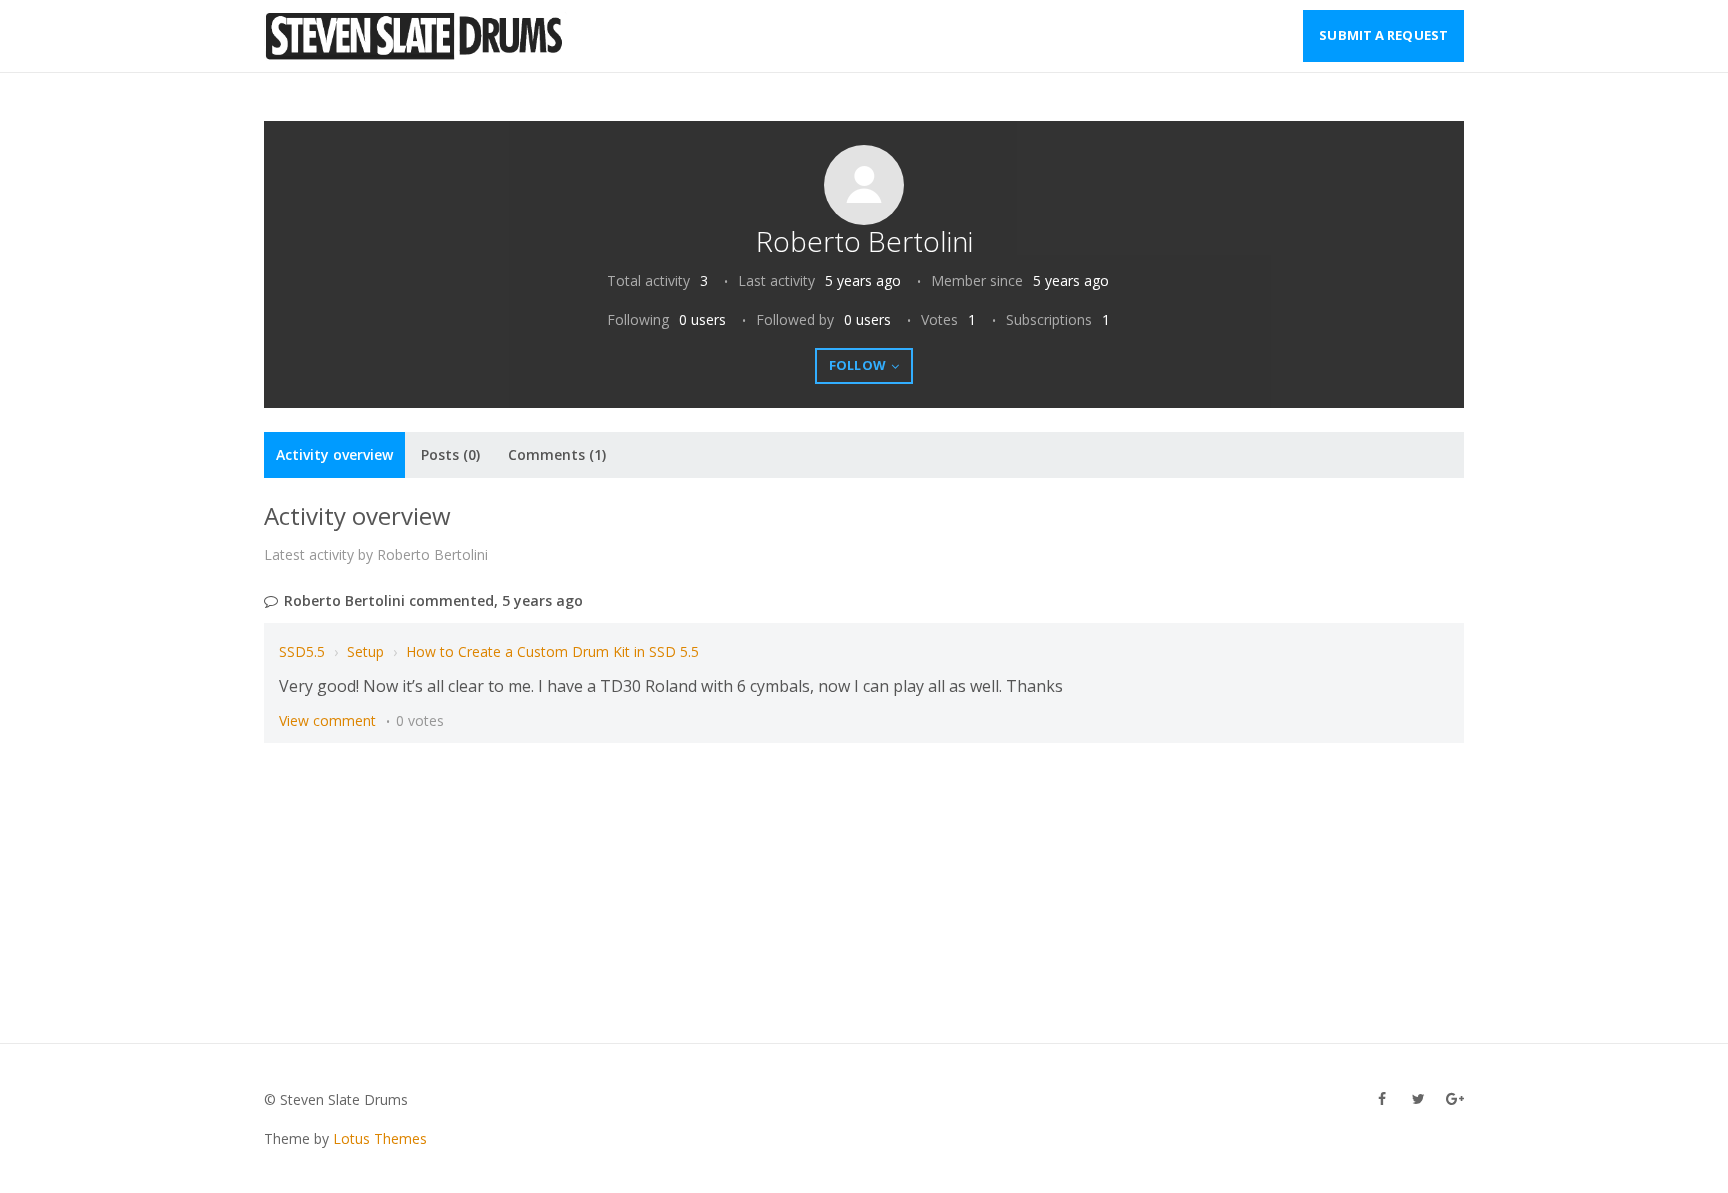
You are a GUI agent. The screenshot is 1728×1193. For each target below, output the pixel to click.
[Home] (415, 36)
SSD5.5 (302, 651)
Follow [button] (857, 365)
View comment (327, 720)
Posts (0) (450, 454)
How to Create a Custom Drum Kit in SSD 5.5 (552, 651)
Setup (365, 651)
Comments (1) (557, 454)
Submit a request (1383, 35)
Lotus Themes (380, 1138)
